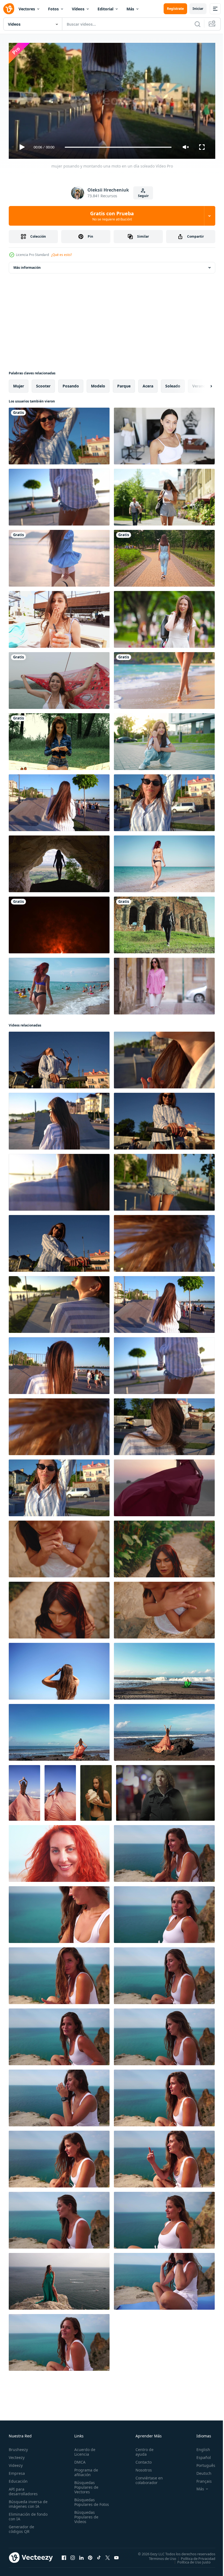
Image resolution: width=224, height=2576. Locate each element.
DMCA (79, 2460)
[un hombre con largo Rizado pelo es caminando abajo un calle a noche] (165, 1791)
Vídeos (78, 9)
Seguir (143, 196)
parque (124, 384)
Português (202, 2463)
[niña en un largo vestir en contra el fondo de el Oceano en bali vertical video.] (24, 1791)
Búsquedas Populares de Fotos (85, 2502)
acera (148, 384)
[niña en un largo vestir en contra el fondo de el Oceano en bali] (164, 1669)
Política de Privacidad (194, 2556)
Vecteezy (17, 2455)
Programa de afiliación (85, 2470)
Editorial (105, 9)
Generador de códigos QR (21, 2527)
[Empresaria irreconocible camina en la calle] (164, 556)
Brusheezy (18, 2447)
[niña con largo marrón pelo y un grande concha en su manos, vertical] (96, 1791)
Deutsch (200, 2471)
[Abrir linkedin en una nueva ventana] (81, 2555)
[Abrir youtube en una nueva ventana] (116, 2555)
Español (200, 2455)
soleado (173, 384)
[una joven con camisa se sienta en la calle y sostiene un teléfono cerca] (59, 739)
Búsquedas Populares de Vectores (85, 2485)
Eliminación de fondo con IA (22, 2514)
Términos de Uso (158, 2556)
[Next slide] (202, 384)
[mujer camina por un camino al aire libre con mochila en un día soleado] (164, 495)
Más (130, 9)
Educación (18, 2479)
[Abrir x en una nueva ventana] (108, 2555)
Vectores (27, 9)
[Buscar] (198, 24)
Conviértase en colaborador (147, 2478)
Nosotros (141, 2468)
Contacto (141, 2460)
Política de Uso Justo (190, 2560)
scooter (43, 384)
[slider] (118, 147)
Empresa (17, 2471)
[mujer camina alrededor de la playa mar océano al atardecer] (59, 556)
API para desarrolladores (23, 2489)
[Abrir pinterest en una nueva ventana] (90, 2555)
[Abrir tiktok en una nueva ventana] (99, 2555)
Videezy (16, 2463)
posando (71, 384)
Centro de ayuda (142, 2449)
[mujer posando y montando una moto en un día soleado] (59, 434)
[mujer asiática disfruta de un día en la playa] (164, 678)
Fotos (53, 9)
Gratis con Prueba (112, 216)
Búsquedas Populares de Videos (85, 2519)
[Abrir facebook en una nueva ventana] (64, 2555)
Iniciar (198, 9)
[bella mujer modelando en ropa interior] (164, 434)
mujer (19, 384)
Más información (27, 265)
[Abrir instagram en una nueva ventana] (73, 2555)
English (199, 2447)
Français (200, 2479)
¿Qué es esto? (61, 255)
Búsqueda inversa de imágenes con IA (27, 2502)
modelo (98, 384)
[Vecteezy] (9, 9)
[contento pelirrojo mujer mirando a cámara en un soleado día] (59, 1851)
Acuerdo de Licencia (84, 2449)
